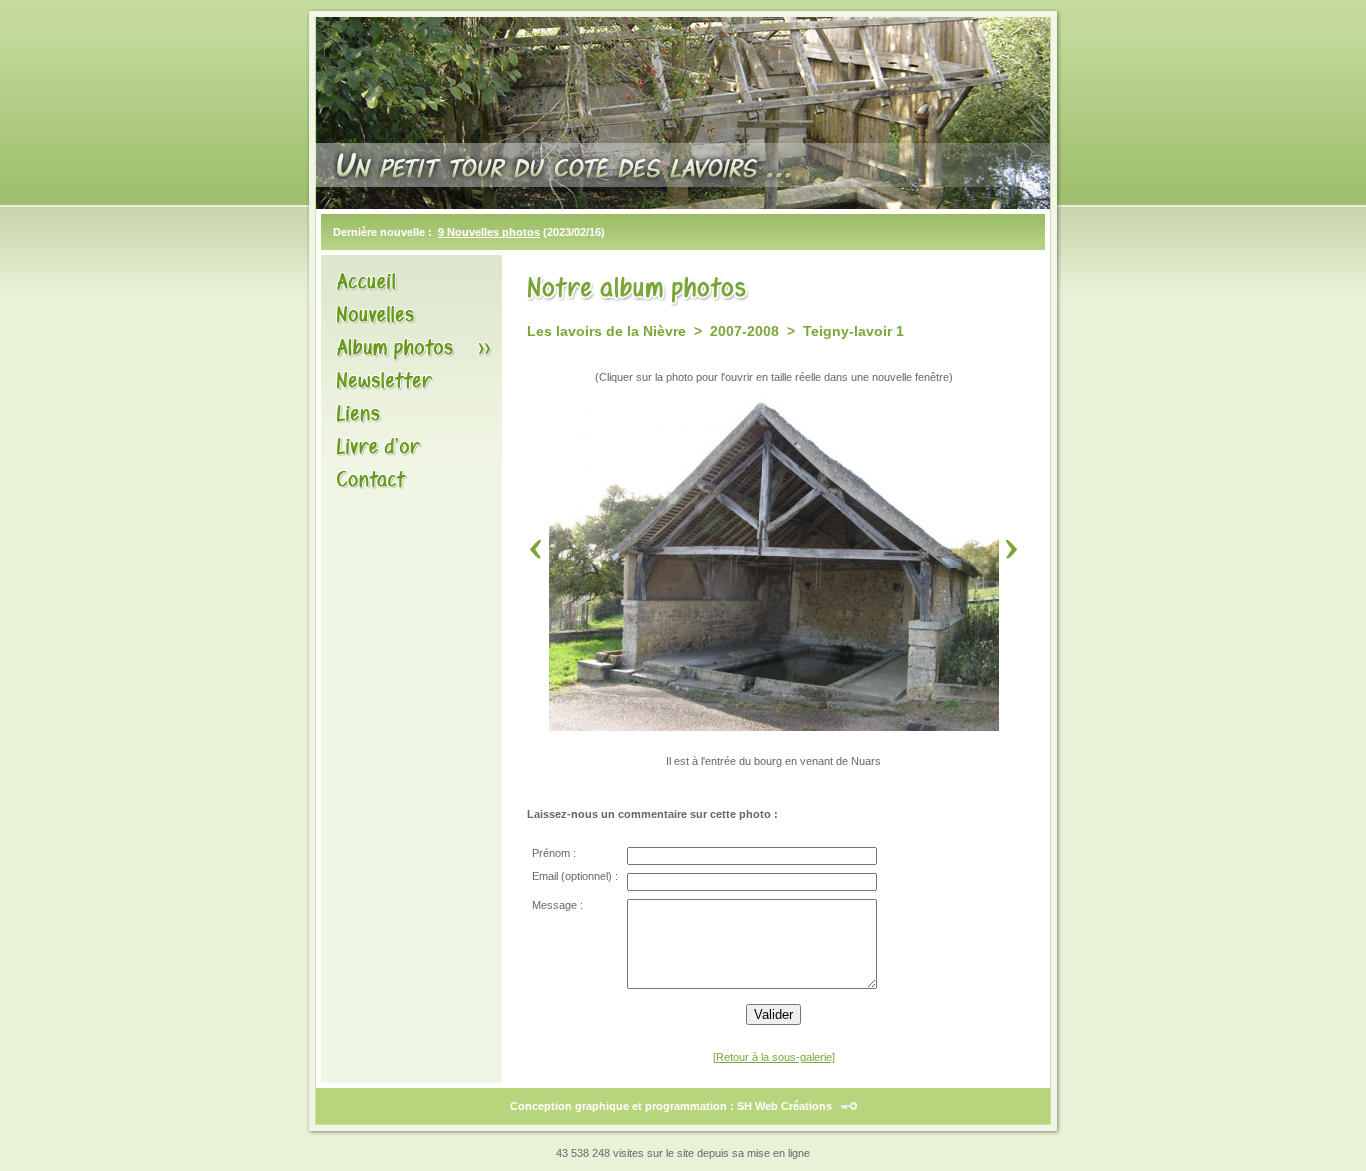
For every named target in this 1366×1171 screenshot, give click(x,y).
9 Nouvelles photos (489, 232)
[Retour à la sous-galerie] (774, 1057)
